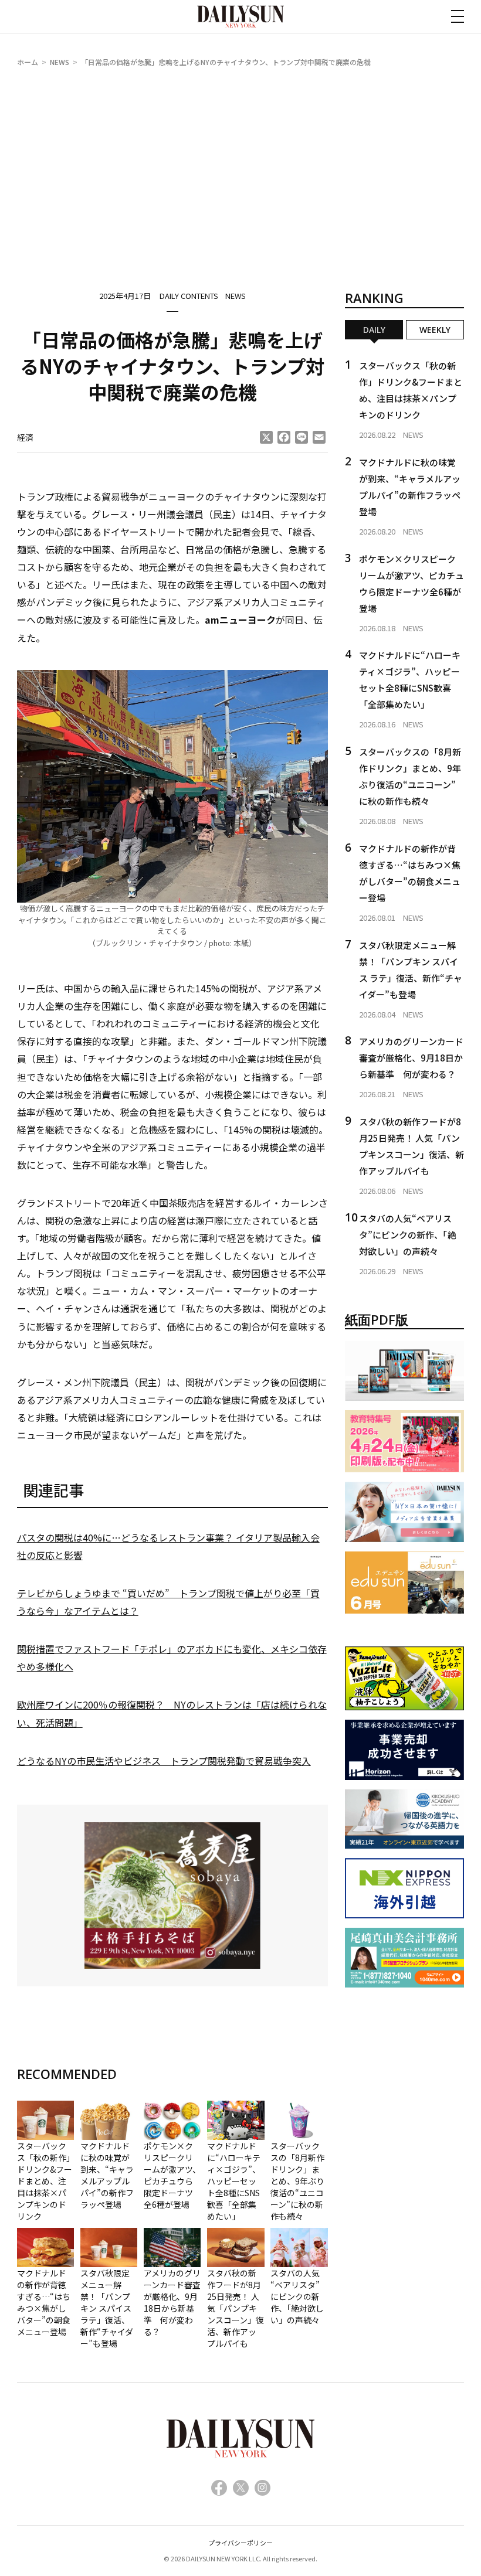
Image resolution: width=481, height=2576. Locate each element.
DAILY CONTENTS (189, 296)
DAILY (374, 330)
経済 (25, 437)
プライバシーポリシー (240, 2543)
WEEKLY (435, 330)
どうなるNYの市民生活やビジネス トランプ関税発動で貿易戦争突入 (164, 1761)
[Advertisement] (241, 166)
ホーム (28, 62)
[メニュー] (458, 16)
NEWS (60, 62)
